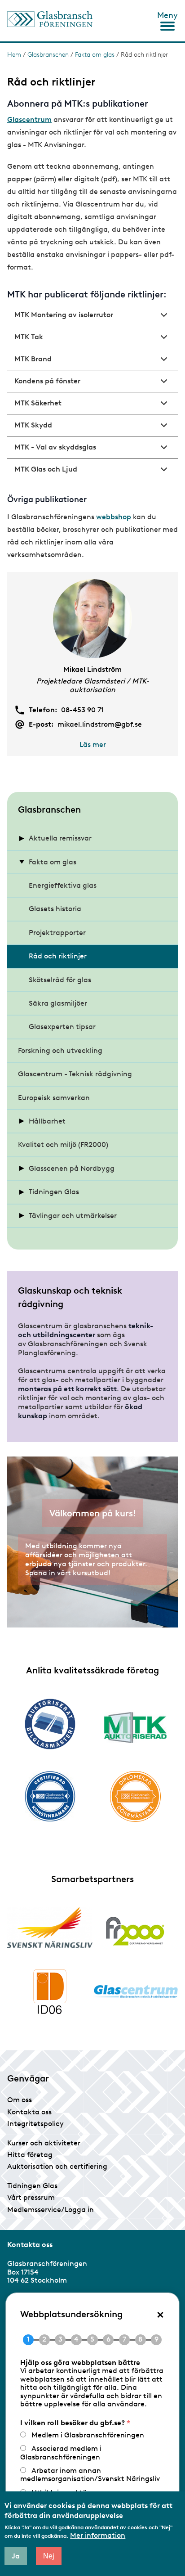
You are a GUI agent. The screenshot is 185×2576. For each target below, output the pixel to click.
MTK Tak (29, 337)
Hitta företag (30, 2155)
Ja (16, 2556)
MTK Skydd (33, 425)
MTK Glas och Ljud (46, 469)
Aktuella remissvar (60, 838)
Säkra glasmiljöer (58, 1003)
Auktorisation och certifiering (57, 2166)
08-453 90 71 (82, 710)
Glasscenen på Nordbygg (72, 1168)
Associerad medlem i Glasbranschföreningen (61, 2452)
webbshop (114, 517)
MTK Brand (33, 359)
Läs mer (93, 744)
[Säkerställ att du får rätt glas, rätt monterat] (135, 1727)
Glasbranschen (48, 55)
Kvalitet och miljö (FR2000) (63, 1144)
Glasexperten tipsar (62, 1027)
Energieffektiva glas (63, 885)
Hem (14, 55)
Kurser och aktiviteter (44, 2143)
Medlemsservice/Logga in (51, 2210)
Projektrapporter (57, 933)
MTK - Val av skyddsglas (55, 447)
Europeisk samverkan (54, 1098)
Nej (49, 2556)
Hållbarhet (47, 1121)
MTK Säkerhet (38, 403)
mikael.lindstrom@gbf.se (100, 724)
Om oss (20, 2100)
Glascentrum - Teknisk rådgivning (75, 1074)
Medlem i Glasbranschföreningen (88, 2435)
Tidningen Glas (54, 1192)
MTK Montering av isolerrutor (64, 315)
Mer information (98, 2536)
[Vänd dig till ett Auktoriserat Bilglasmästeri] (50, 1724)
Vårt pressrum (31, 2197)
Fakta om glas (95, 55)
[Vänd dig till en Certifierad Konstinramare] (50, 1796)
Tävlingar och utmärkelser (73, 1216)
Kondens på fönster (47, 381)
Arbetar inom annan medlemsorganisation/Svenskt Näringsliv (90, 2475)
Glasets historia (55, 909)
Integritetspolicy (35, 2124)
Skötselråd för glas (60, 980)
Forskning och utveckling (60, 1050)
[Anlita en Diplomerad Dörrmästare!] (135, 1796)
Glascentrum (29, 119)
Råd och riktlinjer (58, 956)
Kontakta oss (29, 2112)
